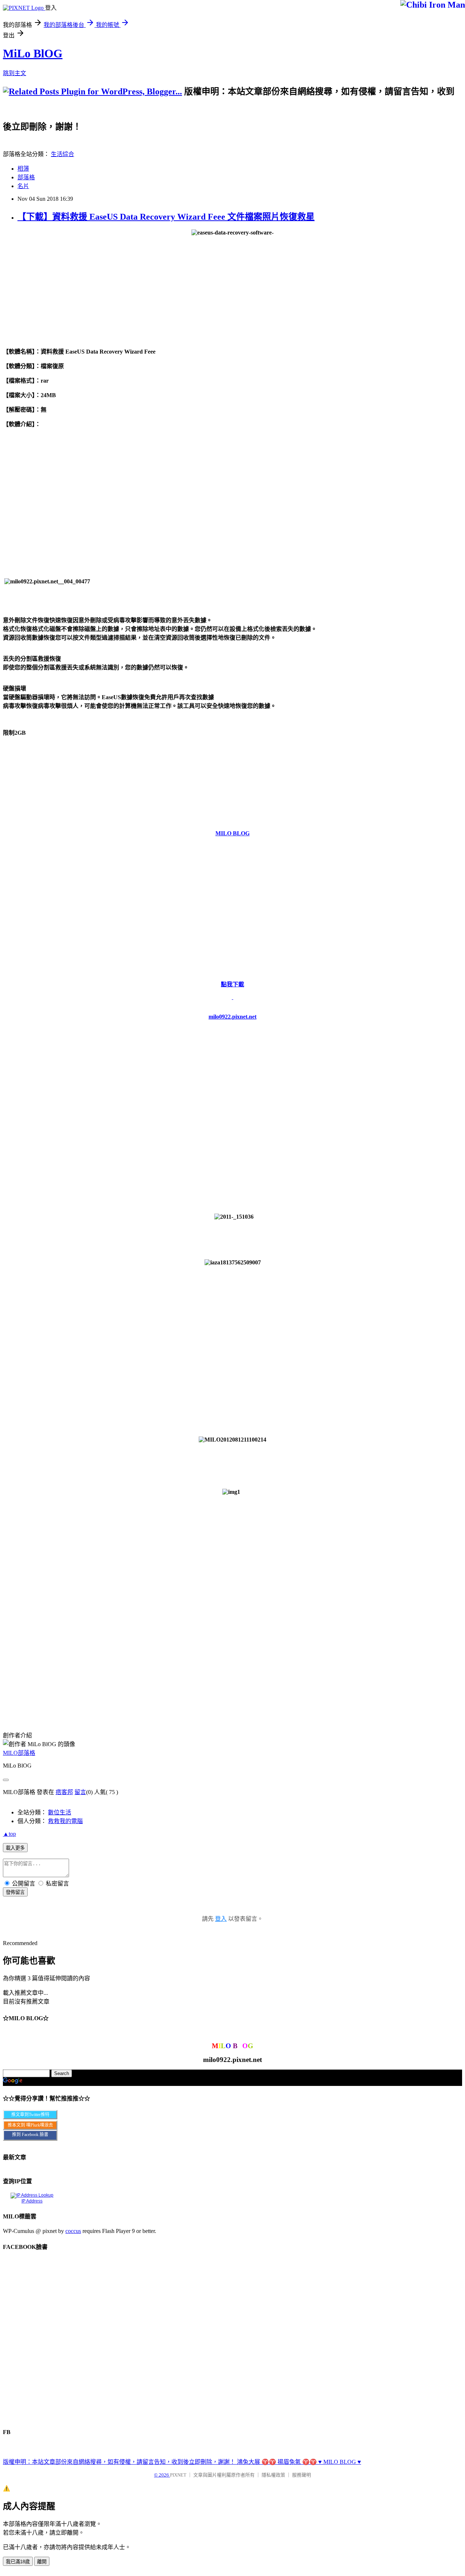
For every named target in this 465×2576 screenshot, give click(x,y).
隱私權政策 (273, 2475)
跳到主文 (15, 73)
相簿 (23, 169)
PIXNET (178, 2475)
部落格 (26, 177)
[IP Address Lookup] (32, 2195)
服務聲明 (302, 2475)
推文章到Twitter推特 (30, 2115)
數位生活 (60, 1812)
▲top (9, 1834)
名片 (23, 186)
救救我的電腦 (65, 1821)
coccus (73, 2231)
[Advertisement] (216, 113)
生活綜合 (62, 154)
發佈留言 (15, 1892)
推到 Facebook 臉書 (30, 2135)
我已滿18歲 (18, 2562)
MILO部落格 (19, 1753)
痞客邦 (64, 1792)
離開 (42, 2562)
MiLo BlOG (33, 53)
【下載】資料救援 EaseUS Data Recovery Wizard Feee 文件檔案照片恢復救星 (166, 217)
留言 (80, 1792)
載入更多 (15, 1848)
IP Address (32, 2201)
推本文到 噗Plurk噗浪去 (30, 2125)
